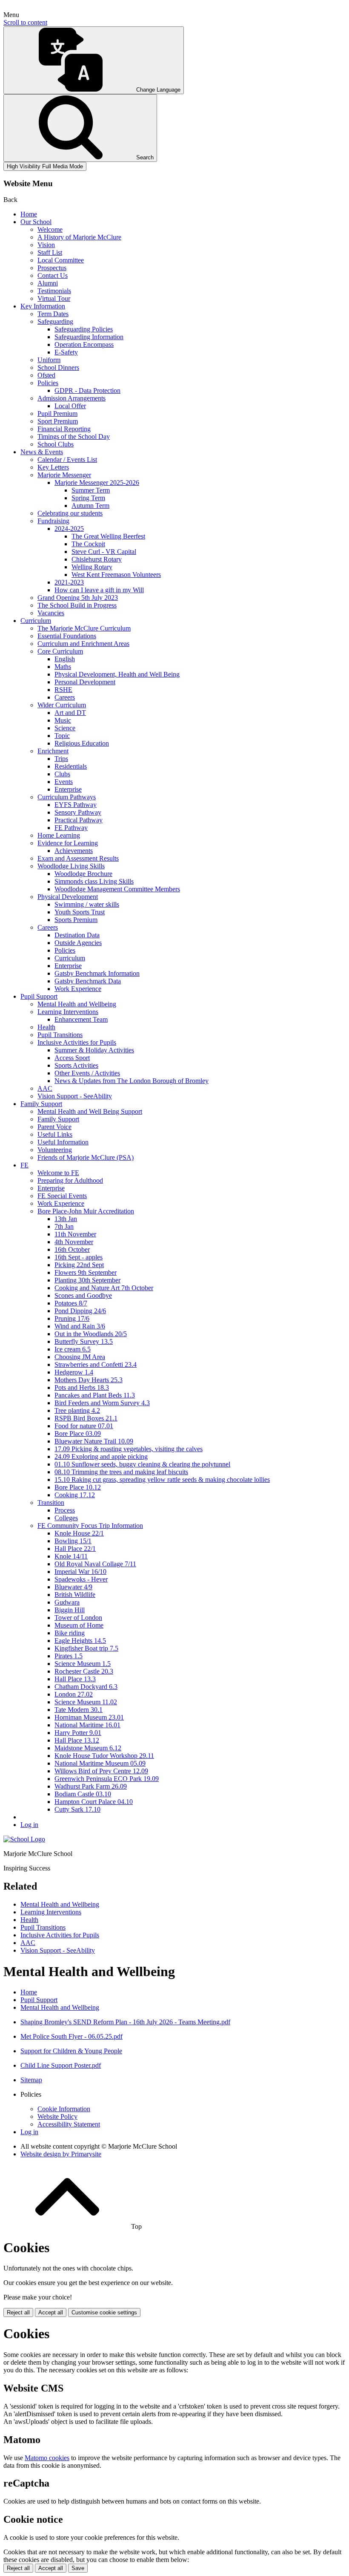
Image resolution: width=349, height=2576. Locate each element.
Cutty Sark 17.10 (77, 1809)
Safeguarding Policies (84, 329)
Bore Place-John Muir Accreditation (86, 1211)
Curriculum (36, 621)
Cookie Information (64, 2109)
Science (65, 728)
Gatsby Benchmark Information (97, 973)
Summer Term (91, 490)
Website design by (61, 2154)
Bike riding (70, 1633)
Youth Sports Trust (80, 912)
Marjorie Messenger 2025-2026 (97, 483)
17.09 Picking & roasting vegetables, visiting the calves (129, 1449)
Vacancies (51, 613)
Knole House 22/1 (79, 1533)
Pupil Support (39, 996)
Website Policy (57, 2116)
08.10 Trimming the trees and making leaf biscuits (121, 1472)
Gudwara (67, 1602)
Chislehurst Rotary (97, 559)
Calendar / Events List (67, 460)
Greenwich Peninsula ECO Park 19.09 (107, 1779)
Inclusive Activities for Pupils (77, 1042)
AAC (45, 1088)
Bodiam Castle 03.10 (83, 1794)
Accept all (51, 2312)
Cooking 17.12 (75, 1495)
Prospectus (52, 268)
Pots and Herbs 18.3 (82, 1387)
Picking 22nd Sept (79, 1265)
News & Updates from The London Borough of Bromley (132, 1081)
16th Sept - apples (79, 1257)
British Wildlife (75, 1595)
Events (64, 782)
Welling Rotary (92, 567)
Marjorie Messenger (64, 475)
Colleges (66, 1518)
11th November (75, 1234)
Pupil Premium (57, 413)
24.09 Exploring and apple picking (101, 1457)
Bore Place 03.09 (78, 1434)
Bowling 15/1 (73, 1541)
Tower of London (78, 1618)
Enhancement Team (81, 1019)
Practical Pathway (79, 820)
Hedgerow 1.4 (74, 1372)
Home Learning (59, 835)
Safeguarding (55, 321)
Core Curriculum (60, 651)
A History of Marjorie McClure (79, 237)
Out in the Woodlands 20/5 (91, 1334)
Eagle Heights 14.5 (80, 1641)
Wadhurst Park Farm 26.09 (91, 1786)
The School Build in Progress (77, 605)
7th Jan (64, 1226)
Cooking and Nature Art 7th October (104, 1288)
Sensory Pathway (78, 812)
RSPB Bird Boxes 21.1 (86, 1418)
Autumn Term (90, 506)
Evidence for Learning (68, 843)
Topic (62, 736)
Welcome (50, 229)
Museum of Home (79, 1625)
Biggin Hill (70, 1610)
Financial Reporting (64, 429)
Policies (48, 383)
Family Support (41, 1104)
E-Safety (66, 352)
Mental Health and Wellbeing (77, 1004)
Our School (36, 222)
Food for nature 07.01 (84, 1426)
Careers (65, 697)
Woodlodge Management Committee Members (117, 889)
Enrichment (53, 751)
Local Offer (70, 406)
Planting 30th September (87, 1280)
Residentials (71, 766)
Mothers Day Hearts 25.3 (89, 1380)
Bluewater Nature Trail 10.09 (94, 1441)
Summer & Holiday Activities (94, 1050)
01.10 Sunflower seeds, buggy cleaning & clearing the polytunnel (142, 1464)
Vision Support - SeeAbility (75, 1096)
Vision (46, 245)
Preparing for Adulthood (70, 1180)
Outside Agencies (78, 943)
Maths (63, 667)
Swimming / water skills (87, 904)
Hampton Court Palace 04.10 (94, 1802)
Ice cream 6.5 (73, 1349)
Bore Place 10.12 (78, 1487)
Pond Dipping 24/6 (80, 1311)
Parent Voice (54, 1127)
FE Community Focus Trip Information (90, 1526)
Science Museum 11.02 (86, 1702)
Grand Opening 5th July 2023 (78, 598)
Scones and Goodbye (83, 1295)
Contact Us (53, 275)
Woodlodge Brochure (83, 874)
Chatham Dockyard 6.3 (86, 1687)
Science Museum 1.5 (83, 1664)
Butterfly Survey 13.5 (84, 1341)
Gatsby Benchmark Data (88, 981)
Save (78, 2568)
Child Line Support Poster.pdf (61, 2065)
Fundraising (53, 521)
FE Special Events (62, 1196)
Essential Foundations (67, 636)
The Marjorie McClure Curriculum (84, 628)
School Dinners (58, 367)
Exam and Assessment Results (78, 858)
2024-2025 (69, 529)
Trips (61, 759)
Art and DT (70, 713)
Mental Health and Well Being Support (90, 1111)
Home (29, 214)
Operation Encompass (84, 344)
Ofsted (46, 375)
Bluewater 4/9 (73, 1587)
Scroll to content (25, 22)
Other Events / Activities (87, 1073)
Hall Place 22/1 (75, 1549)
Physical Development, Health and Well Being (117, 674)
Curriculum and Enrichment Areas (83, 644)
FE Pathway (71, 828)
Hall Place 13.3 (75, 1679)
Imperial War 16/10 (80, 1572)
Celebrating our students (70, 513)
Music (63, 720)
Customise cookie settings (104, 2312)
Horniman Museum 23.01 (89, 1717)
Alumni (48, 283)
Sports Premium (76, 920)
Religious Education (82, 743)
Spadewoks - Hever (81, 1579)
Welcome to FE (58, 1173)
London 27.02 (74, 1694)
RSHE (63, 690)
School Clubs (56, 444)
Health (46, 1027)
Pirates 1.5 (69, 1656)
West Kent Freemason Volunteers (116, 575)
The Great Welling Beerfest (108, 536)
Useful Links (55, 1134)
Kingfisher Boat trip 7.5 (86, 1648)
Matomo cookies (47, 2458)
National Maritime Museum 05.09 (100, 1763)
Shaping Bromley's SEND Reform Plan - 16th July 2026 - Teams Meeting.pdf (125, 2022)
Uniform (49, 360)
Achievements (74, 851)
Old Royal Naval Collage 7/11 (95, 1564)
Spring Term (88, 498)
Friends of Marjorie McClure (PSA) (86, 1157)
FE (24, 1165)
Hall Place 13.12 (77, 1740)
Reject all (18, 2312)
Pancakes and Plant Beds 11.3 (95, 1395)
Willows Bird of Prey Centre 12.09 (101, 1771)
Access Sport (72, 1058)
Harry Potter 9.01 (78, 1733)
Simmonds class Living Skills (94, 881)
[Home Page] (24, 1839)
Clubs (62, 774)
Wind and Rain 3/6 (80, 1326)
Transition (51, 1503)
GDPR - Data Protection (87, 390)
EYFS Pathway (76, 805)
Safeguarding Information (89, 337)
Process (65, 1510)
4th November (74, 1242)
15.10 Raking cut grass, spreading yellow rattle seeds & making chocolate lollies (162, 1480)
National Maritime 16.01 (87, 1725)
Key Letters (53, 467)
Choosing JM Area (80, 1357)
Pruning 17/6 (72, 1318)
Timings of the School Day (74, 437)
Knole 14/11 (71, 1556)
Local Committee (61, 260)
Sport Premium (58, 421)
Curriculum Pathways (67, 797)
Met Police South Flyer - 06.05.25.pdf (72, 2036)
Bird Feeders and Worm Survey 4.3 (102, 1403)
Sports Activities (76, 1065)
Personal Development (85, 682)
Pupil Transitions (60, 1035)
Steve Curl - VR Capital (104, 552)
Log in (29, 1825)
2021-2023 (69, 582)
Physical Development (68, 897)
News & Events (42, 452)
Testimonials (54, 291)
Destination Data (77, 935)
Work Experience (78, 989)
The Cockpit (88, 544)
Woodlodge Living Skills (71, 866)
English (65, 659)
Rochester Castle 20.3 (84, 1671)
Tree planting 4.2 (77, 1410)
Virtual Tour (54, 298)
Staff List (50, 252)
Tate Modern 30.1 (79, 1710)
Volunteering (55, 1150)
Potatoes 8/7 (71, 1303)
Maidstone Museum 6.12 (88, 1748)
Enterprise (68, 789)
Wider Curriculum (62, 705)
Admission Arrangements (72, 398)
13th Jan (66, 1219)
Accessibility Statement (69, 2124)
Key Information (43, 306)
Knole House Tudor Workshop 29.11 (104, 1756)
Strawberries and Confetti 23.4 (96, 1364)
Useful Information (63, 1142)
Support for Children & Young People (71, 2051)
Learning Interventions (68, 1012)
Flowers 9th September (86, 1272)
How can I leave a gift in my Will (99, 590)
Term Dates (53, 314)
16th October (72, 1249)
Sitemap (31, 2080)
